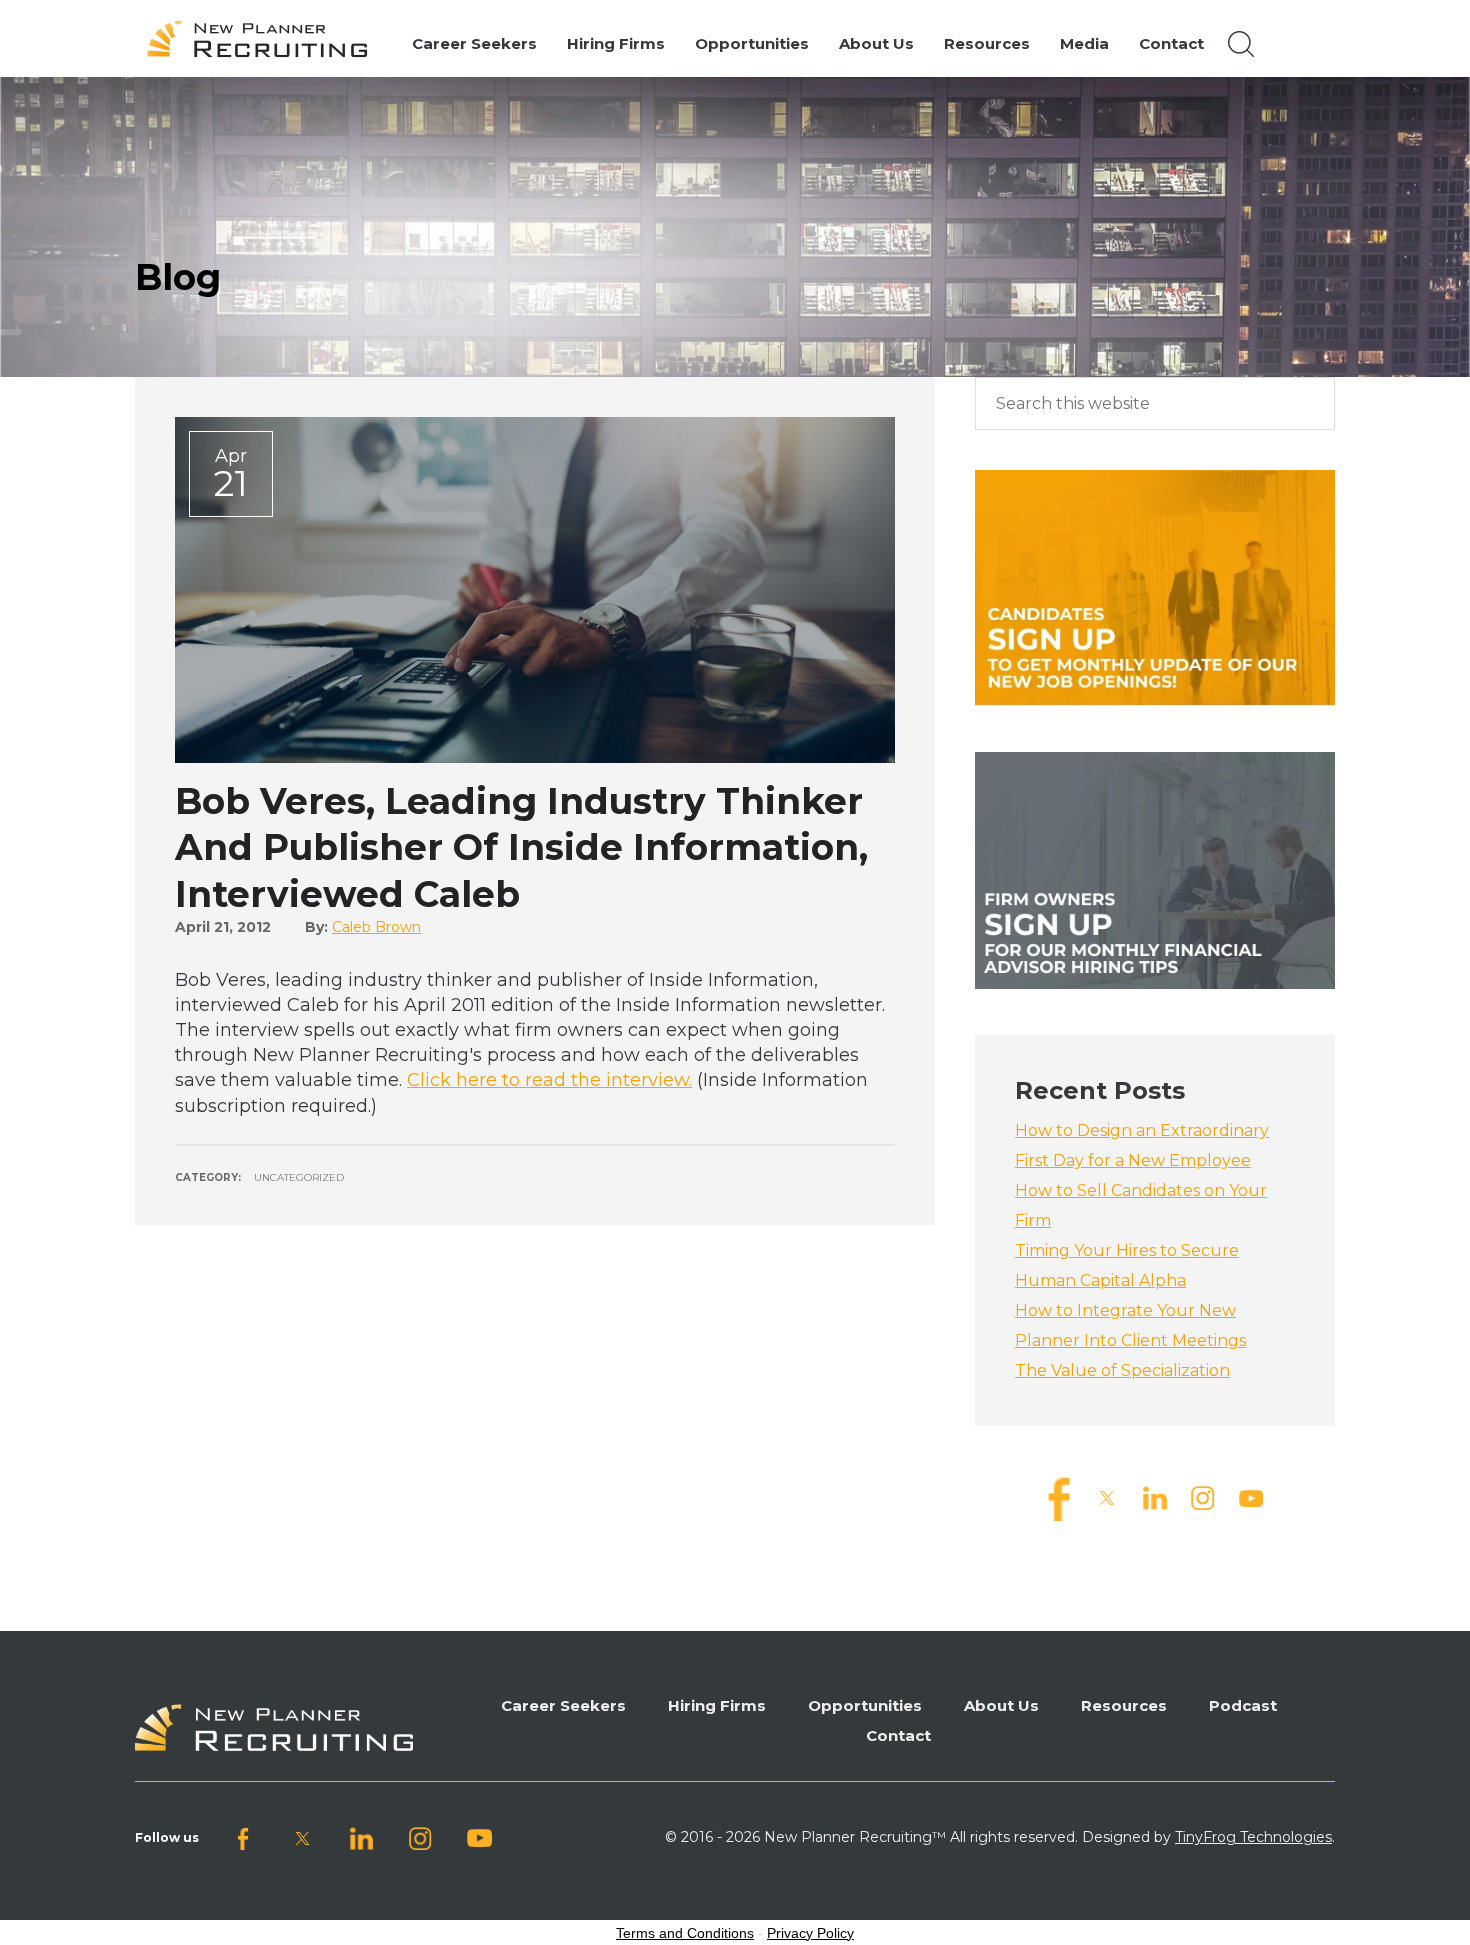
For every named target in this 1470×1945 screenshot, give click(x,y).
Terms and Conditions (685, 1933)
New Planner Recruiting (266, 39)
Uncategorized (299, 1177)
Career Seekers (563, 1705)
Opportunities (865, 1705)
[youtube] (1251, 1497)
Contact (898, 1735)
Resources (1124, 1705)
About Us (1001, 1705)
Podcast (1243, 1705)
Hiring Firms (717, 1705)
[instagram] (1203, 1497)
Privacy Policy (810, 1933)
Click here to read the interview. (549, 1080)
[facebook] (1059, 1497)
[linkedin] (1155, 1497)
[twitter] (1107, 1497)
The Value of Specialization (1122, 1370)
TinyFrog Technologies (1253, 1837)
